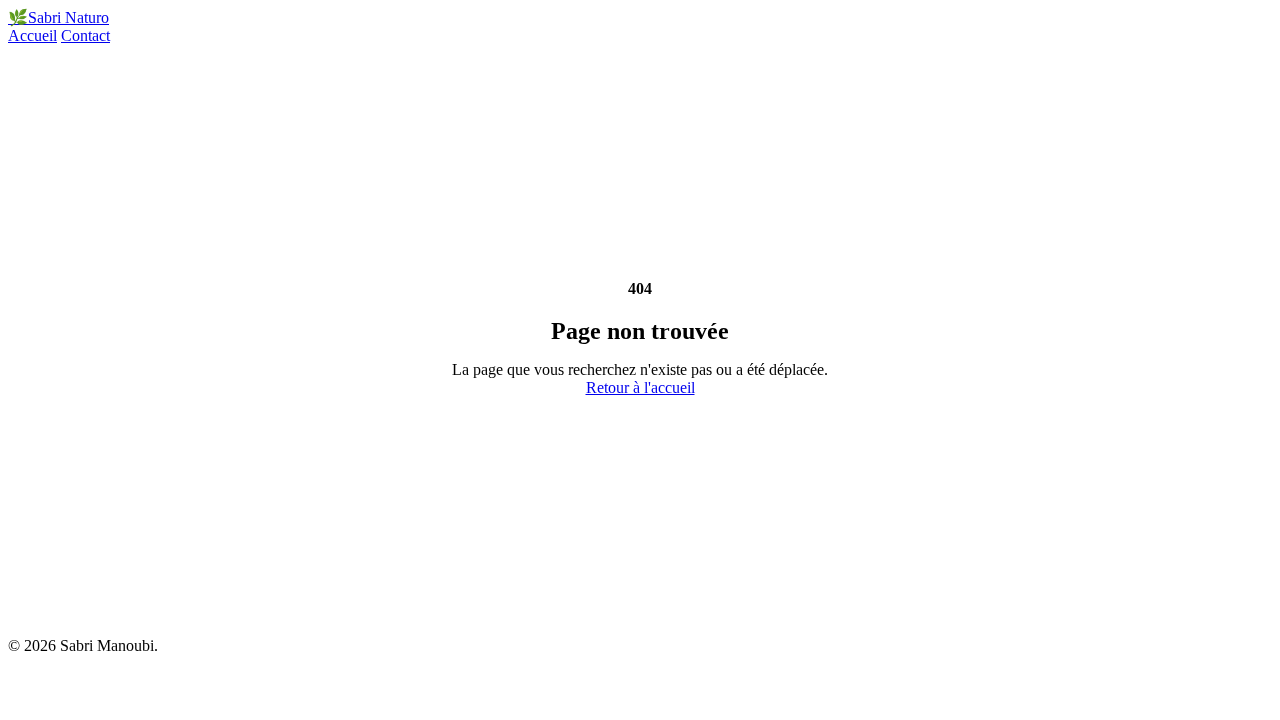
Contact (85, 35)
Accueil (32, 35)
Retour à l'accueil (640, 387)
